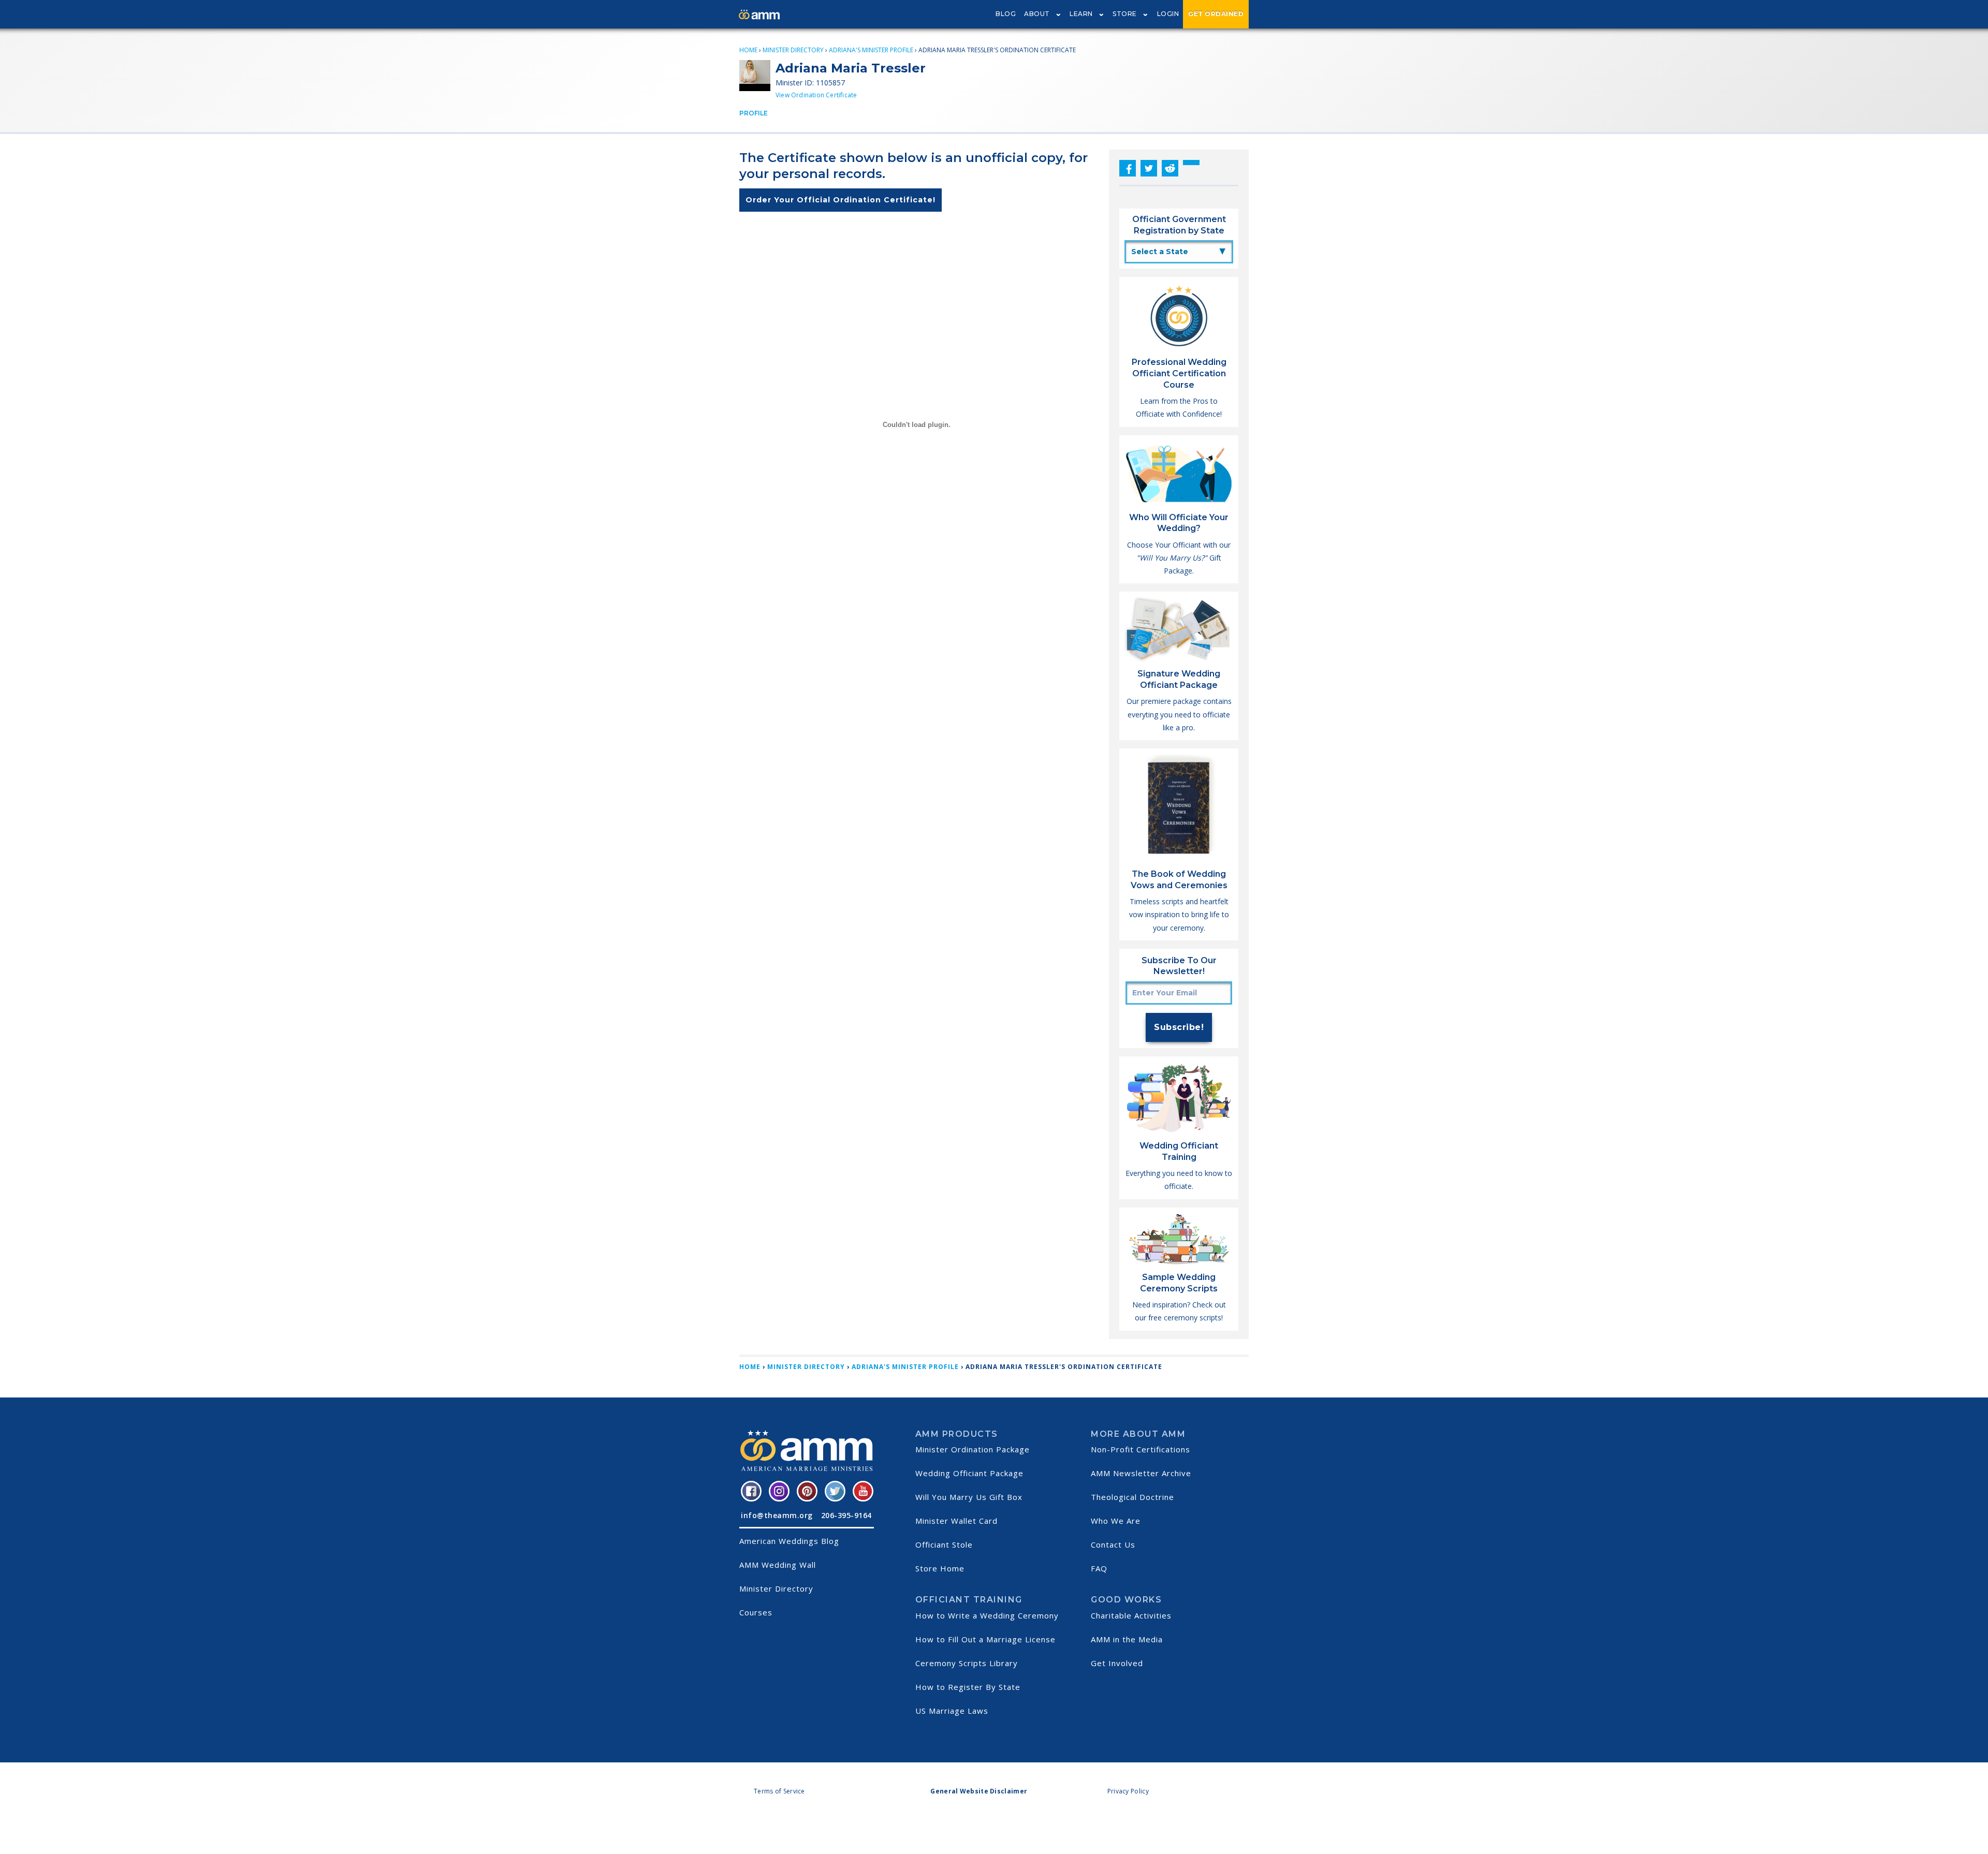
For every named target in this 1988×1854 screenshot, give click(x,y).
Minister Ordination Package (973, 1449)
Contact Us (1113, 1544)
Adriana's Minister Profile (871, 50)
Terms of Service (779, 1791)
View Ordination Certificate (816, 95)
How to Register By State (968, 1687)
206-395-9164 (846, 1515)
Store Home (940, 1568)
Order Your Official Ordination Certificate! (840, 200)
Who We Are (1116, 1521)
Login (1168, 14)
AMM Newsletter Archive (1141, 1473)
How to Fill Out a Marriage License (985, 1639)
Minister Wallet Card (956, 1521)
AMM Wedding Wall (778, 1565)
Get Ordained (1216, 14)
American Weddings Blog (789, 1541)
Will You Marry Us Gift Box (969, 1497)
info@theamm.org (777, 1515)
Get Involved (1117, 1663)
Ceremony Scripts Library (967, 1663)
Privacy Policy (1128, 1791)
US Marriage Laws (952, 1711)
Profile (754, 113)
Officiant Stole (944, 1544)
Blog (1006, 14)
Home (748, 50)
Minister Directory (793, 50)
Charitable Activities (1131, 1615)
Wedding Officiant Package (969, 1473)
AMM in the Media (1127, 1639)
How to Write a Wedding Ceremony (987, 1615)
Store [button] (1125, 14)
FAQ (1099, 1568)
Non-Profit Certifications (1141, 1449)
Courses (756, 1612)
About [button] (1037, 14)
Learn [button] (1081, 14)
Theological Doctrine (1132, 1497)
